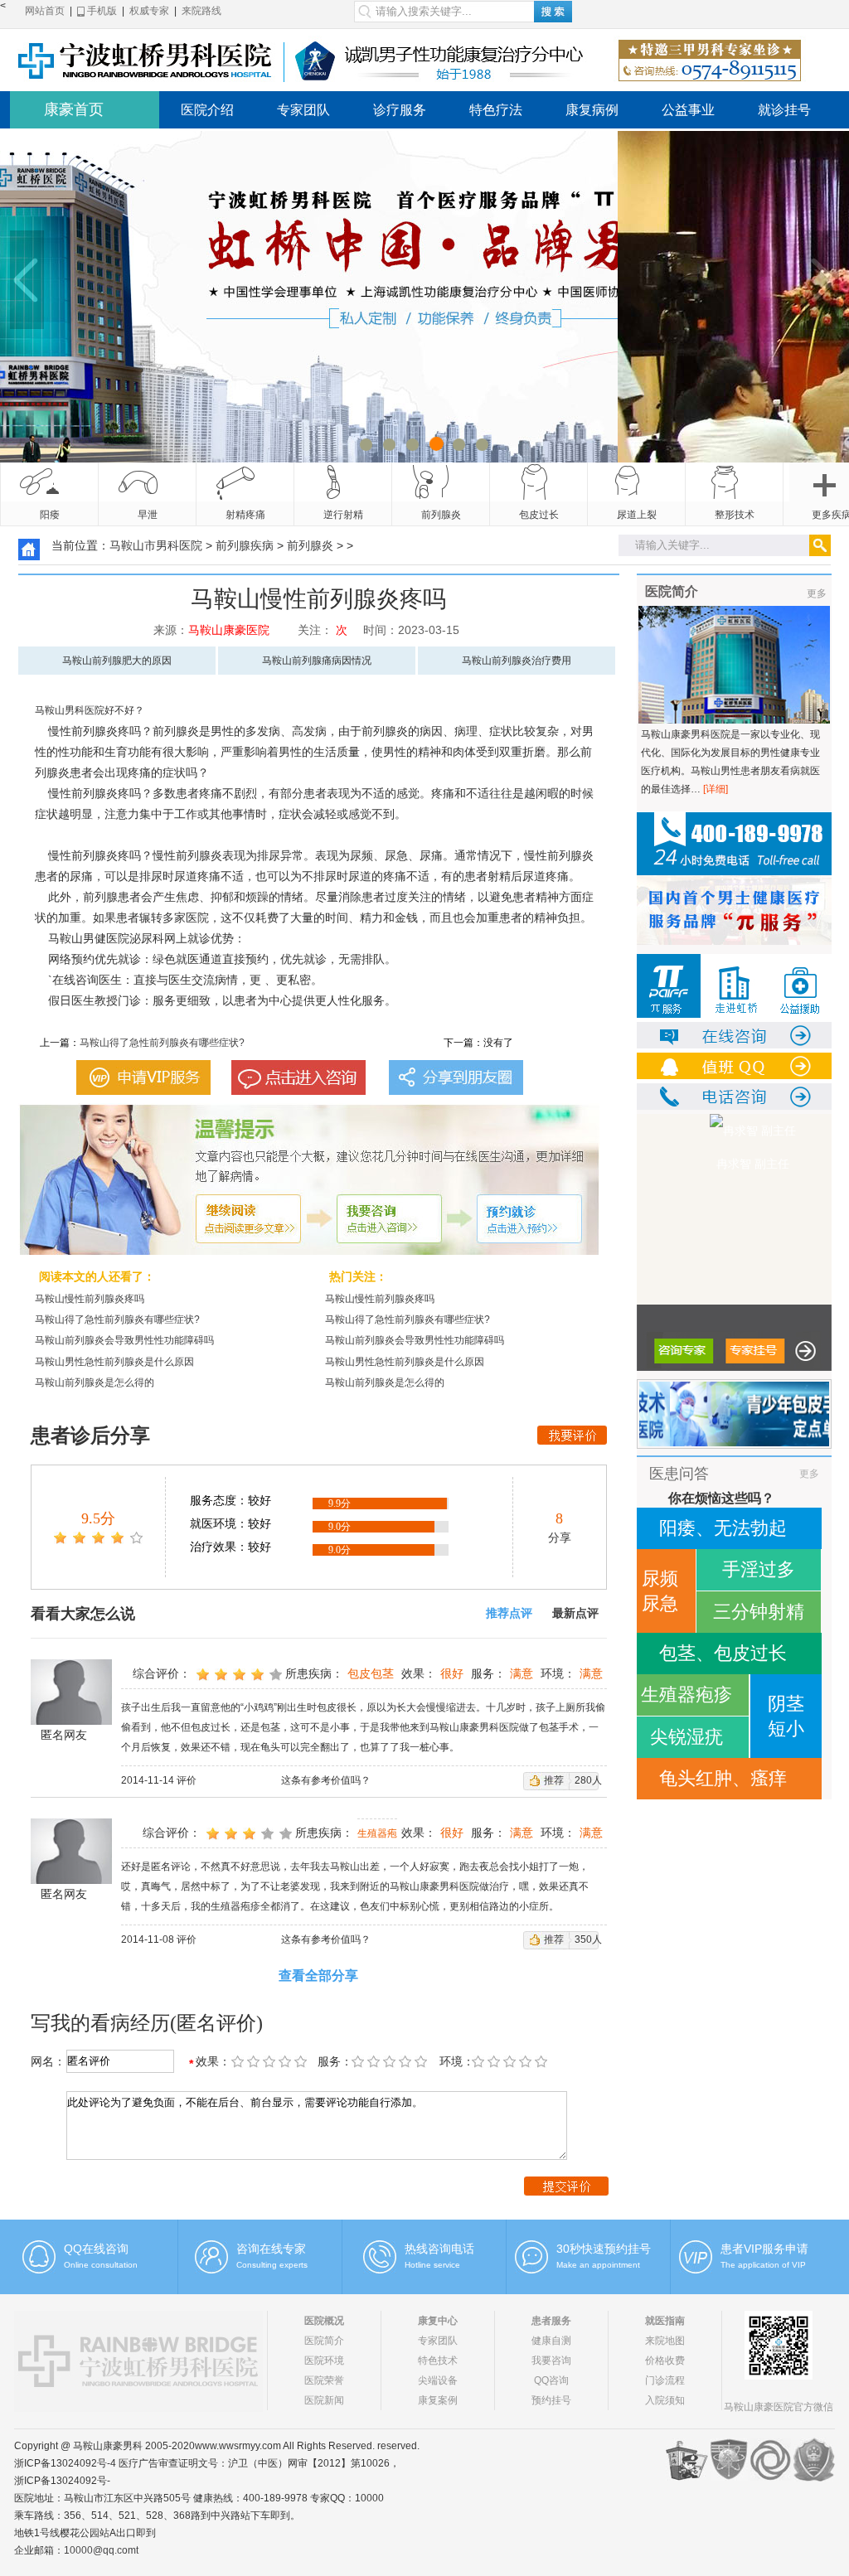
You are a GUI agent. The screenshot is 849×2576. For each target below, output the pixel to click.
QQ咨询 (551, 2380)
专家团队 (303, 110)
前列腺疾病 (245, 545)
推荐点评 (509, 1613)
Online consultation (101, 2265)
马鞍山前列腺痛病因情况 (317, 661)
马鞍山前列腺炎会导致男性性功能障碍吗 (124, 1340)
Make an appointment (598, 2265)
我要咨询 (551, 2361)
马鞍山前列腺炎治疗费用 (517, 661)
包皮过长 (539, 515)
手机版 (101, 11)
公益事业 (688, 110)
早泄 (148, 515)
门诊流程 (665, 2380)
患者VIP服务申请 (764, 2249)
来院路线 (201, 11)
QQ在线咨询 (96, 2249)
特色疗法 (496, 110)
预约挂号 (551, 2400)
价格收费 (665, 2361)
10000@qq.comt (101, 2550)
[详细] (716, 789)
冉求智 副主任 (680, 1164)
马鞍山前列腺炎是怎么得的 (95, 1382)
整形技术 (735, 515)
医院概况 (324, 2321)
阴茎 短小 (786, 1716)
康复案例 (438, 2400)
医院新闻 (324, 2400)
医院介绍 (207, 110)
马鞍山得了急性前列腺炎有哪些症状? (162, 1043)
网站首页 (45, 11)
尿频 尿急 (660, 1591)
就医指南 (665, 2321)
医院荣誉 (324, 2380)
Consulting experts (272, 2265)
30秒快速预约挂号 (604, 2249)
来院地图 (665, 2341)
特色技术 (438, 2361)
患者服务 (551, 2321)
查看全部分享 (318, 1976)
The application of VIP (763, 2265)
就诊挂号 (784, 110)
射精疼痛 (245, 515)
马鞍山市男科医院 (156, 545)
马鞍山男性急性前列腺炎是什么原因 (114, 1362)
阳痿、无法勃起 (723, 1528)
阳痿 (50, 515)
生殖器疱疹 (686, 1695)
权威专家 (149, 11)
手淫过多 (759, 1569)
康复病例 (592, 110)
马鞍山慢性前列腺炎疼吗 (90, 1299)
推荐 (554, 1780)
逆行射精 (343, 515)
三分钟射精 (759, 1612)
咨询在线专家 (271, 2249)
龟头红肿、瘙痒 (723, 1778)
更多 (817, 593)
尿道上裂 (637, 515)
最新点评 (575, 1613)
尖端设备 (438, 2380)
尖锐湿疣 (686, 1737)
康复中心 (438, 2321)
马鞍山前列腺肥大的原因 (117, 661)
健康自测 (551, 2341)
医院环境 (324, 2361)
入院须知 (665, 2400)
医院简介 (324, 2341)
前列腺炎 (441, 515)
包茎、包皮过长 (723, 1653)
